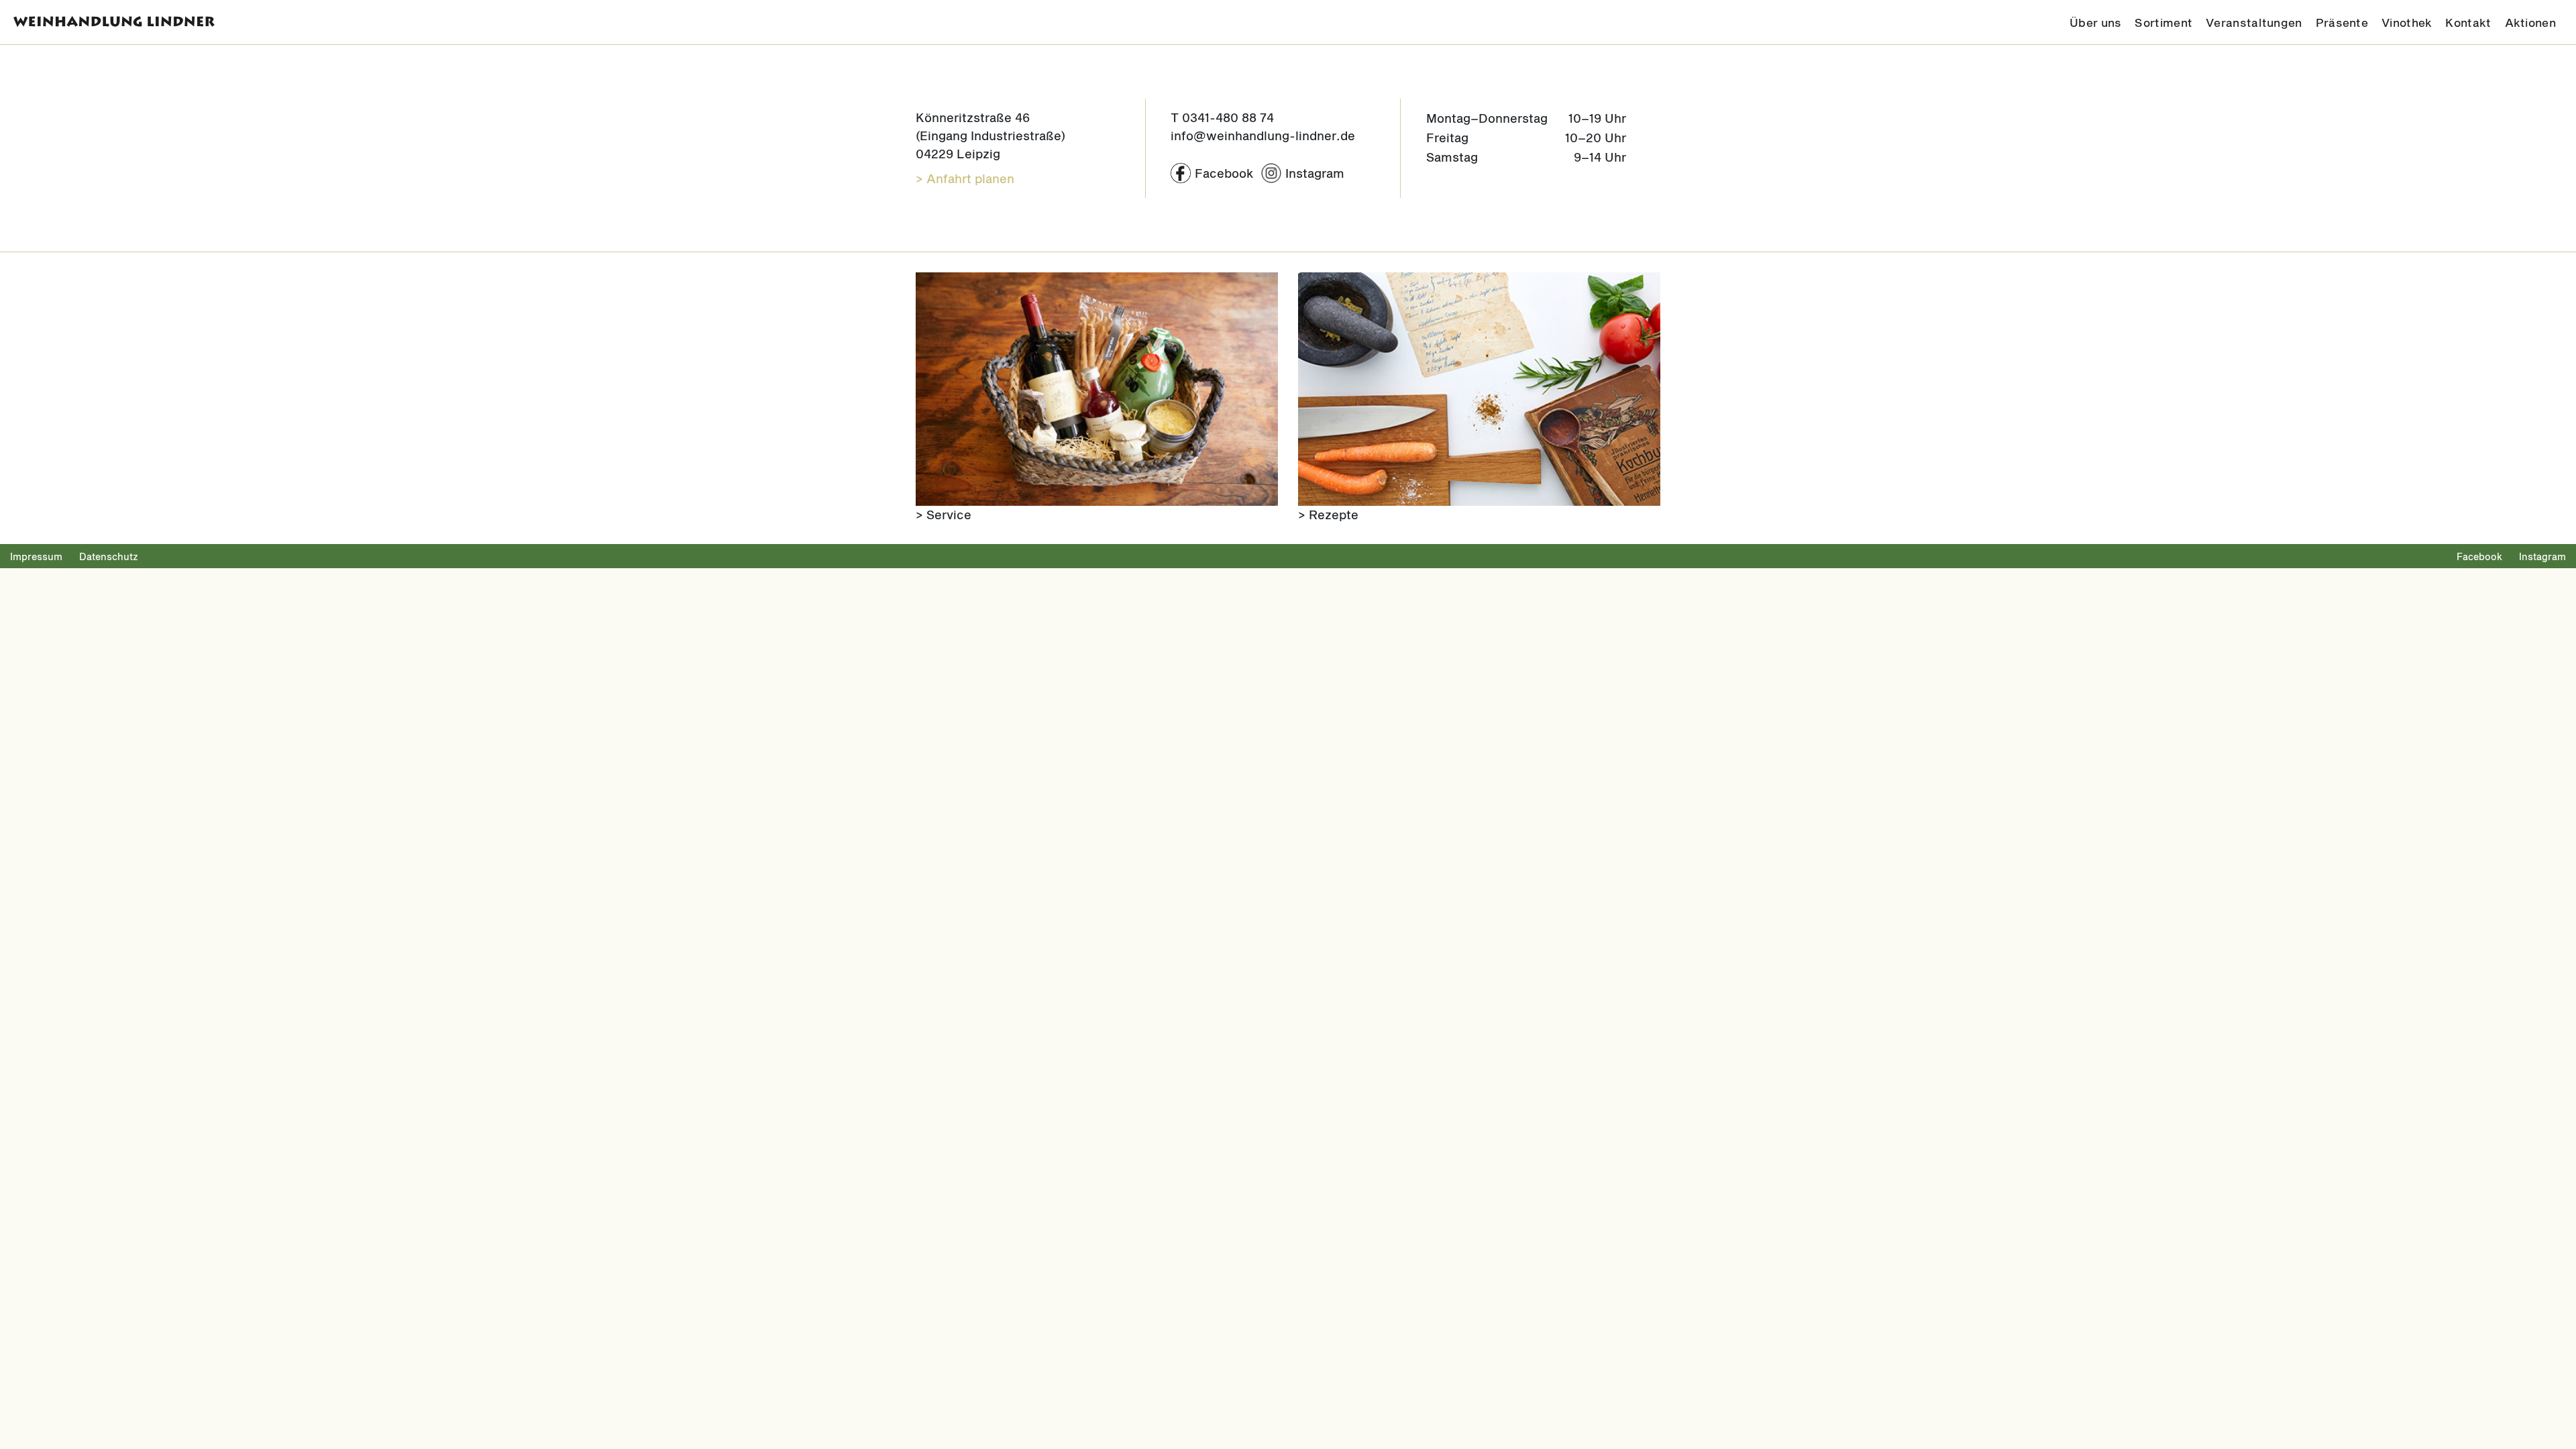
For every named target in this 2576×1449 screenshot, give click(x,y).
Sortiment (2163, 22)
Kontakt (2468, 22)
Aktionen (2530, 22)
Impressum (36, 556)
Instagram (2542, 556)
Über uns (2095, 22)
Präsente (2342, 22)
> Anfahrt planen (965, 178)
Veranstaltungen (2254, 22)
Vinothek (2407, 22)
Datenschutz (109, 556)
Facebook (2479, 556)
